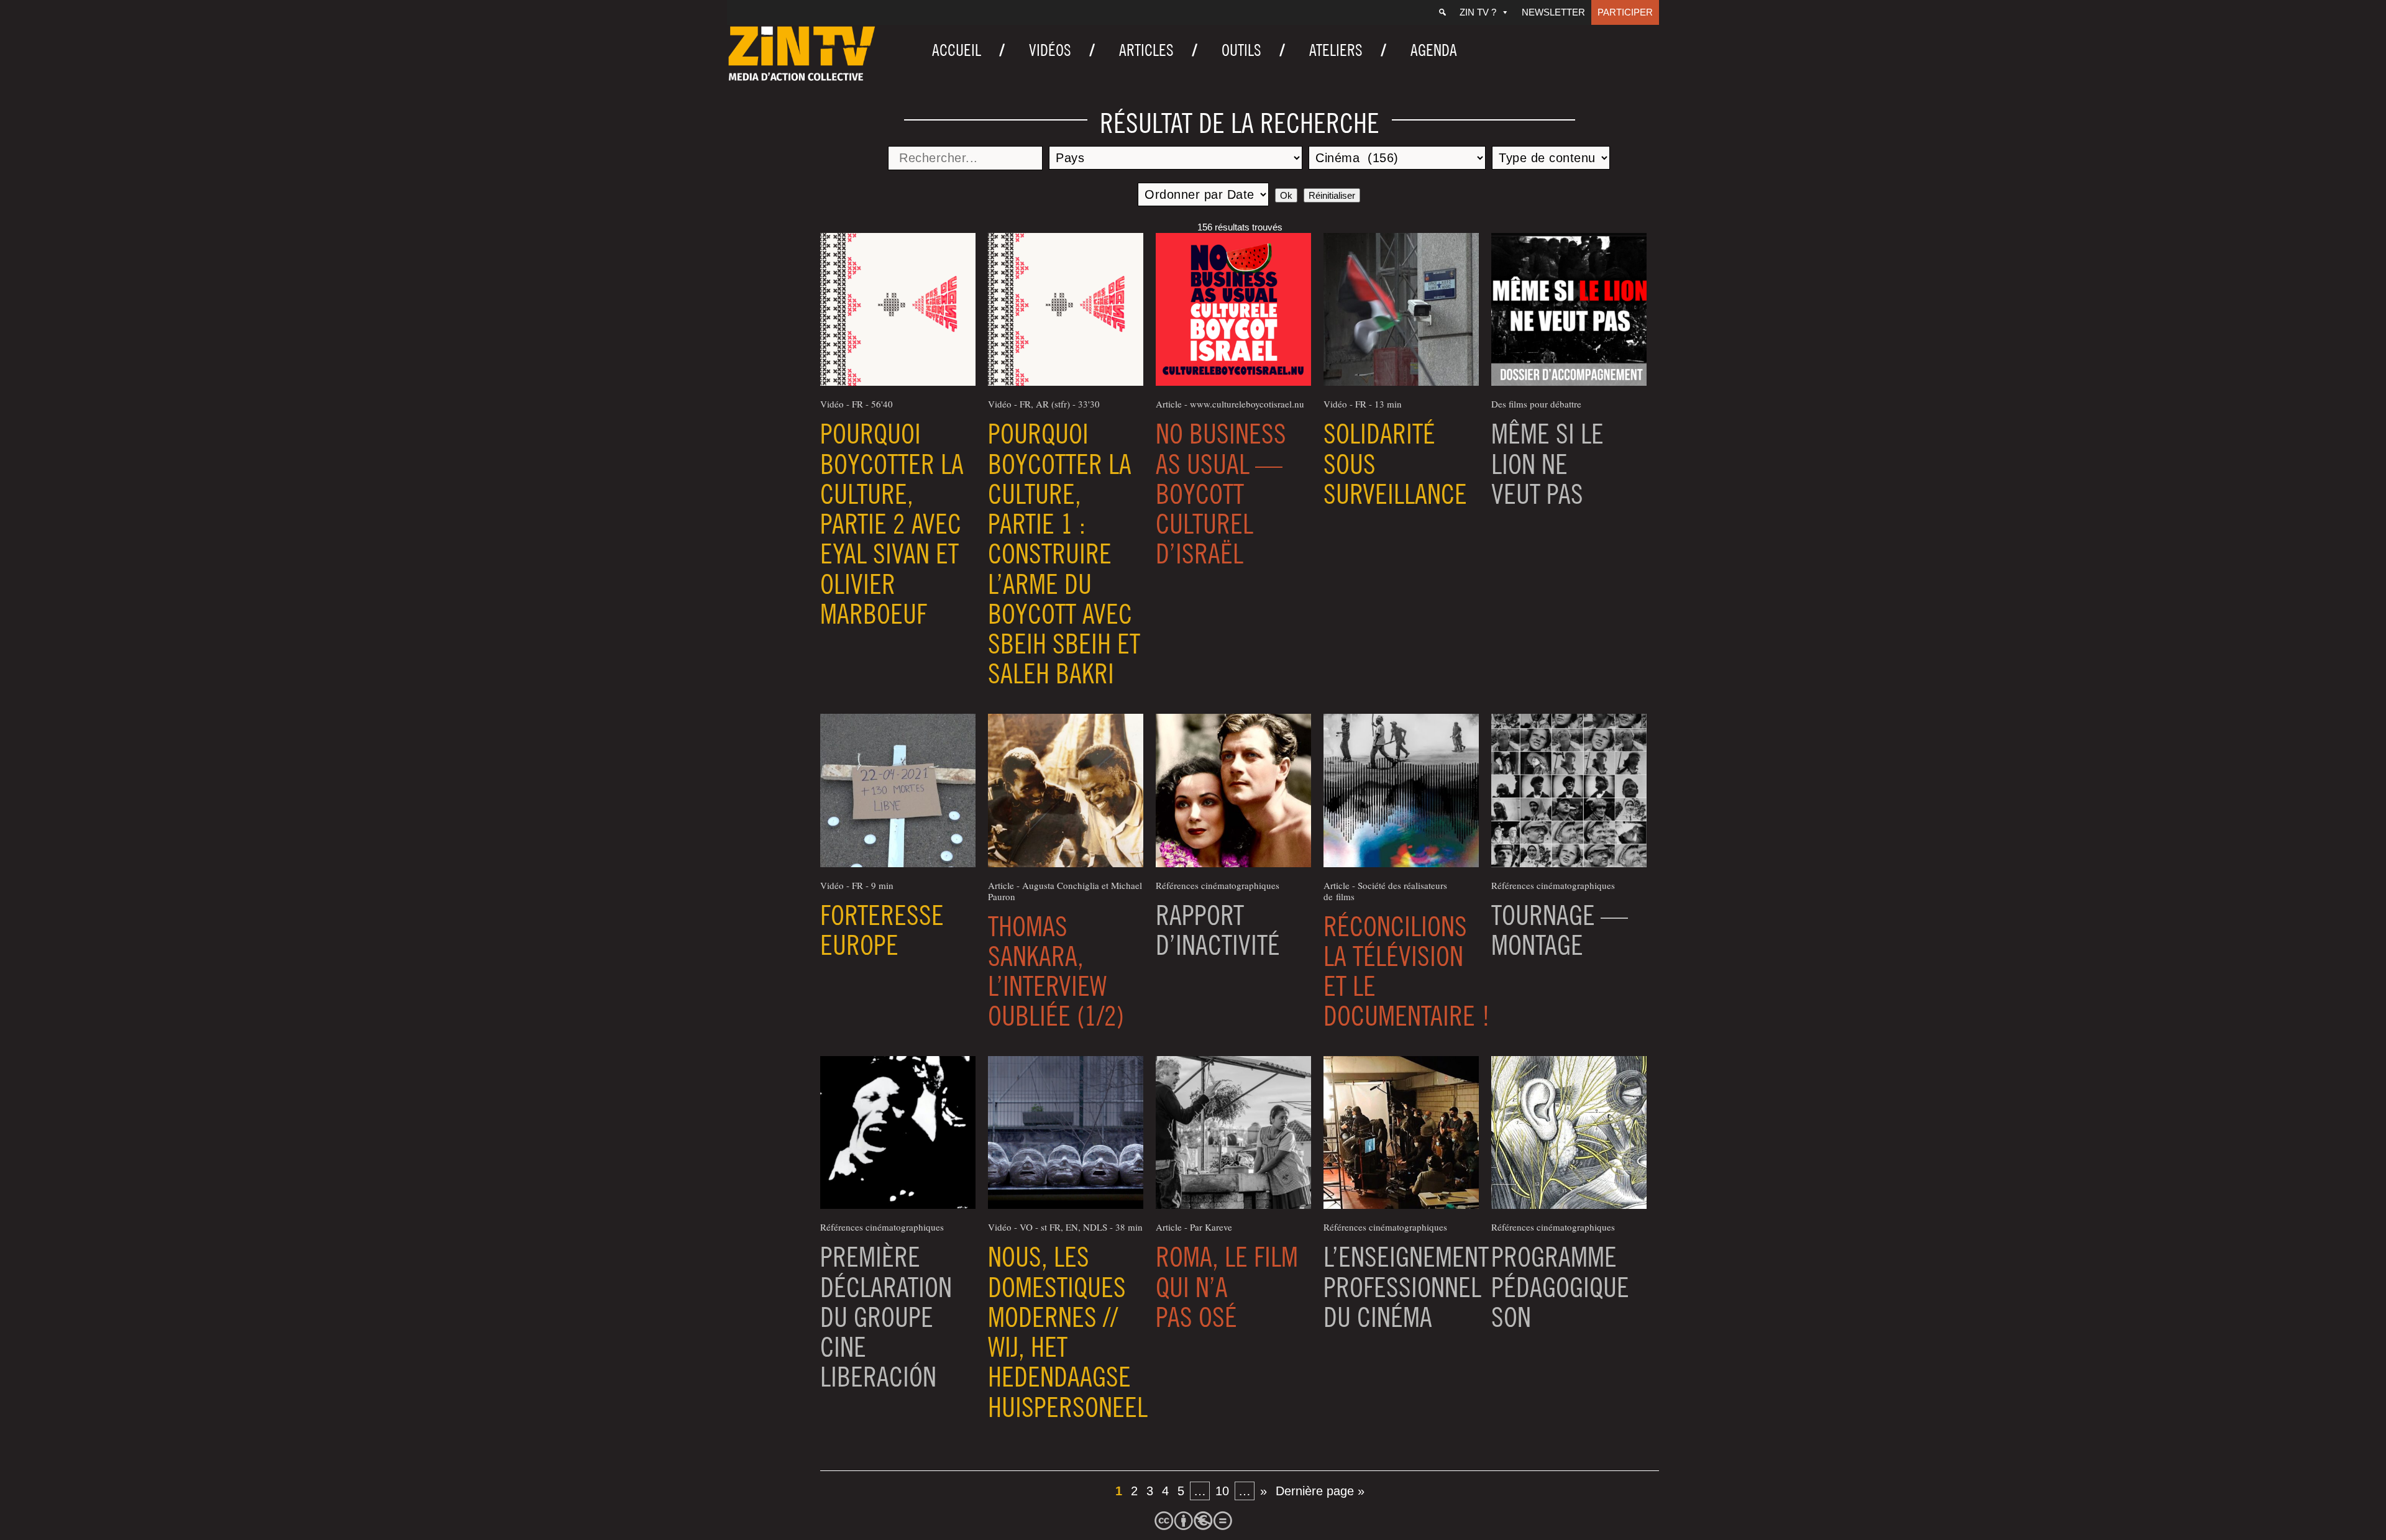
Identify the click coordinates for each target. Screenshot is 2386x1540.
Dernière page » (1320, 1491)
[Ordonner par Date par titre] (1203, 194)
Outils (1241, 50)
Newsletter (1553, 12)
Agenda (1434, 50)
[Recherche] (1442, 12)
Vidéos (1050, 50)
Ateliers (1336, 50)
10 (1222, 1491)
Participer (1625, 12)
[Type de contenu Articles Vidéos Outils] (1551, 158)
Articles (1146, 50)
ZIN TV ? (1478, 12)
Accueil (957, 50)
